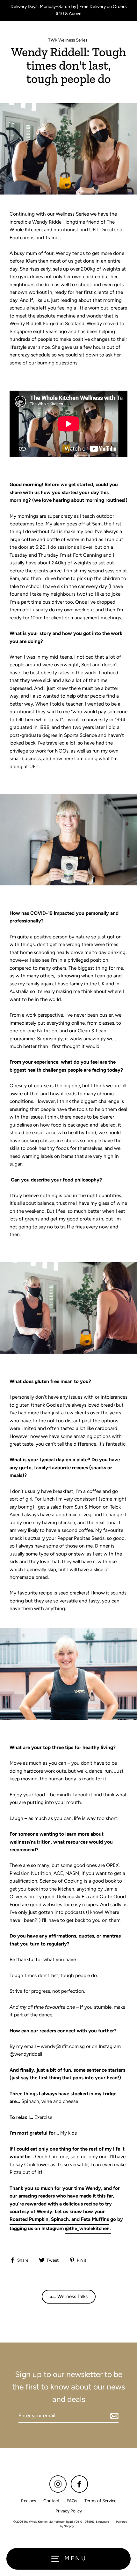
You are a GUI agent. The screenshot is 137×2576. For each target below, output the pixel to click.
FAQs (72, 2501)
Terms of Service (100, 2501)
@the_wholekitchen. (88, 2228)
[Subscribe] (113, 2416)
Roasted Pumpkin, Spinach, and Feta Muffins (59, 2219)
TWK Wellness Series (68, 40)
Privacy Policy (69, 2511)
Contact (51, 2501)
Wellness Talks (72, 2296)
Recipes (29, 2501)
